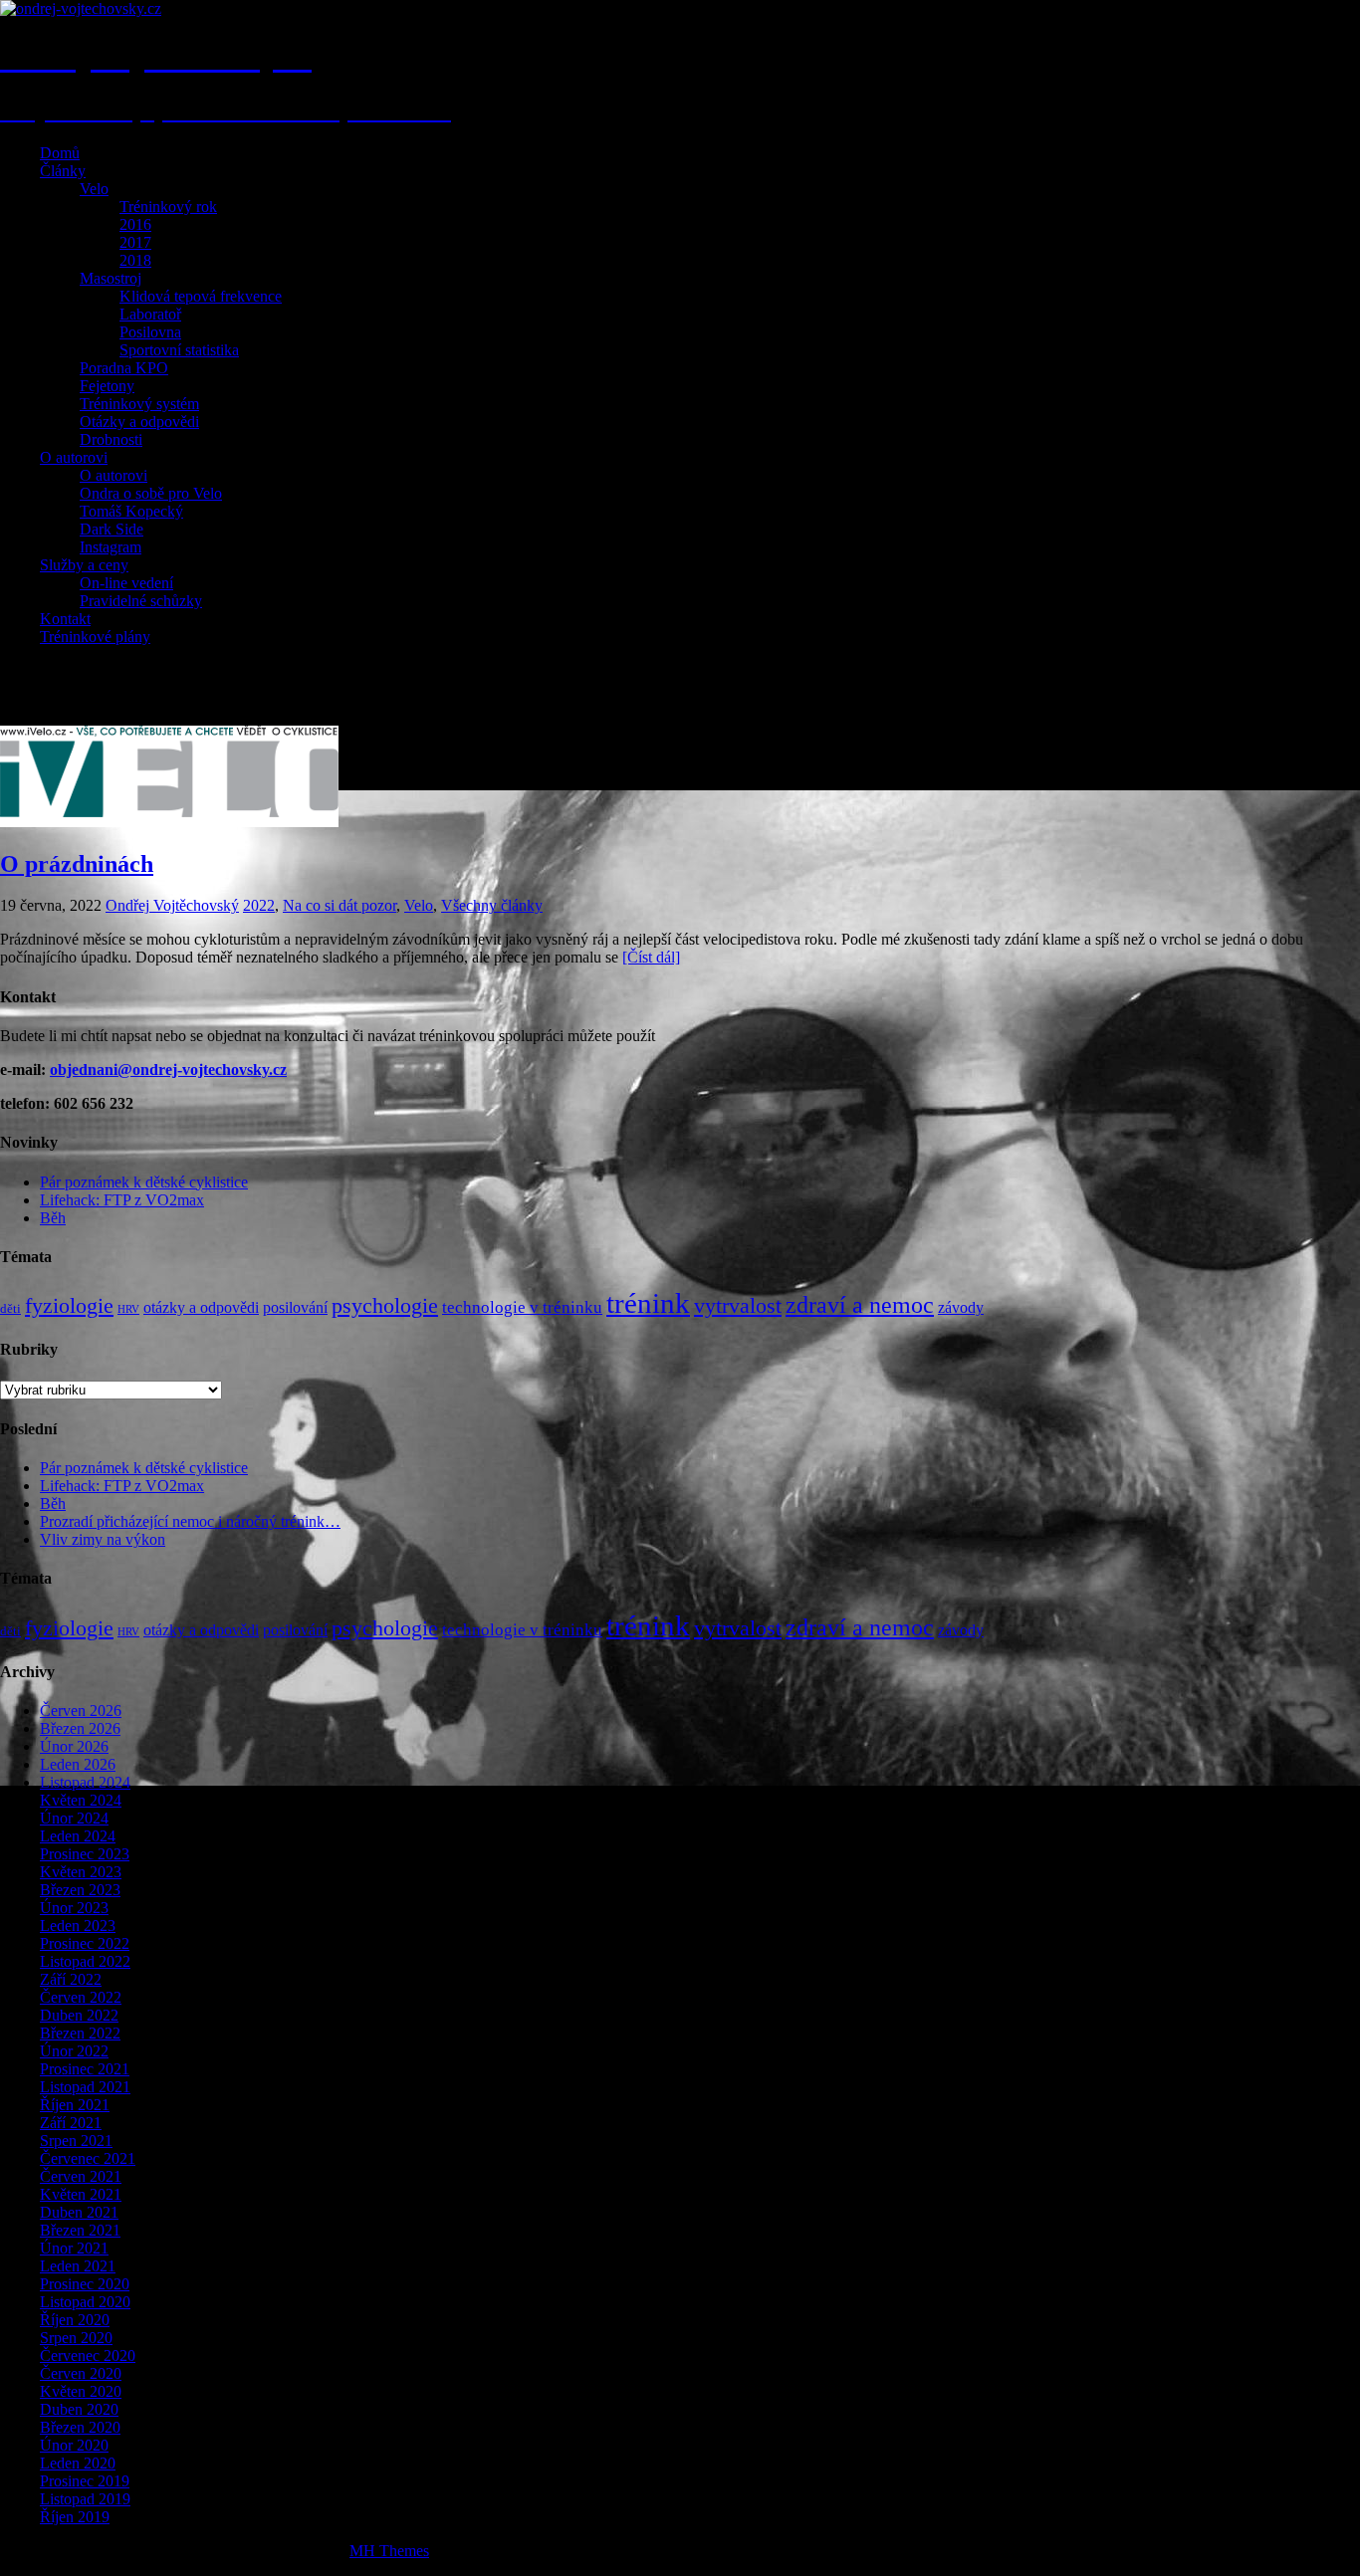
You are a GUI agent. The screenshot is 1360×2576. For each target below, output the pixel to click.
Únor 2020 (74, 2445)
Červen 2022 (81, 1997)
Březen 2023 (80, 1890)
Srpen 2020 (76, 2338)
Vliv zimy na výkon (103, 1539)
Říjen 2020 (75, 2320)
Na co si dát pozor (340, 905)
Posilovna (150, 332)
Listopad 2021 (85, 2087)
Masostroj (111, 278)
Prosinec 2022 (85, 1943)
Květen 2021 (81, 2194)
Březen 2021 (80, 2230)
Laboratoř (150, 314)
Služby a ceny (84, 565)
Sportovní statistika (179, 350)
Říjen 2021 (75, 2105)
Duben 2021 (79, 2212)
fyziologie (69, 1306)
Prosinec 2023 (85, 1854)
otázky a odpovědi (201, 1307)
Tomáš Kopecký (131, 511)
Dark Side (112, 529)
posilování (295, 1307)
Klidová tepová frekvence (201, 296)
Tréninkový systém (139, 404)
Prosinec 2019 (85, 2481)
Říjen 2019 (75, 2517)
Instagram (111, 547)
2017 (135, 242)
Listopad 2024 (85, 1782)
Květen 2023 (81, 1872)
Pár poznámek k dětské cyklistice (144, 1182)
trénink (648, 1303)
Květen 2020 (81, 2391)
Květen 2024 (81, 1800)
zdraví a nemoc (860, 1305)
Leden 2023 (78, 1926)
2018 (135, 260)
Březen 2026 (80, 1728)
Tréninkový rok (168, 207)
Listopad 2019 (85, 2499)
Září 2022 (71, 1979)
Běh (53, 1218)
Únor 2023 (74, 1908)
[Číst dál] (651, 957)
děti (10, 1308)
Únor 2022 (74, 2051)
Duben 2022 (79, 2015)
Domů (60, 153)
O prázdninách (77, 864)
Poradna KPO (124, 368)
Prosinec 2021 (85, 2069)
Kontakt (65, 619)
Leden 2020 (78, 2463)
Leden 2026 (78, 1764)
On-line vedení (126, 583)
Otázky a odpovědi (139, 422)
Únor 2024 (74, 1818)
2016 (135, 224)
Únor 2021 (74, 2248)
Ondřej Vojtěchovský (172, 905)
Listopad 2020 (85, 2302)
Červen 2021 (81, 2176)
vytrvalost (738, 1306)
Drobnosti (111, 439)
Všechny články (492, 905)
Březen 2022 (80, 2033)
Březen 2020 (80, 2427)
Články (63, 171)
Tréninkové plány (95, 637)
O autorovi (74, 457)
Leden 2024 (78, 1836)
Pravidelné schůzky (141, 601)
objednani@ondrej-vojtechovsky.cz (168, 1070)
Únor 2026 (74, 1746)
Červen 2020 (81, 2373)
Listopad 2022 (85, 1961)
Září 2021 (71, 2123)
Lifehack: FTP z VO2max (122, 1200)
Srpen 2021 (76, 2141)
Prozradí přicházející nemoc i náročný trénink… (190, 1521)
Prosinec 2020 (85, 2284)
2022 (259, 905)
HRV (128, 1309)
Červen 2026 (81, 1711)
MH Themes (389, 2551)
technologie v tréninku (522, 1307)
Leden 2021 (78, 2266)
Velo (94, 189)
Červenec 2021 (88, 2158)
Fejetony (107, 386)
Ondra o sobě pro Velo (151, 493)
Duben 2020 (79, 2409)
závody (961, 1307)
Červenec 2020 (88, 2356)
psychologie (385, 1306)
